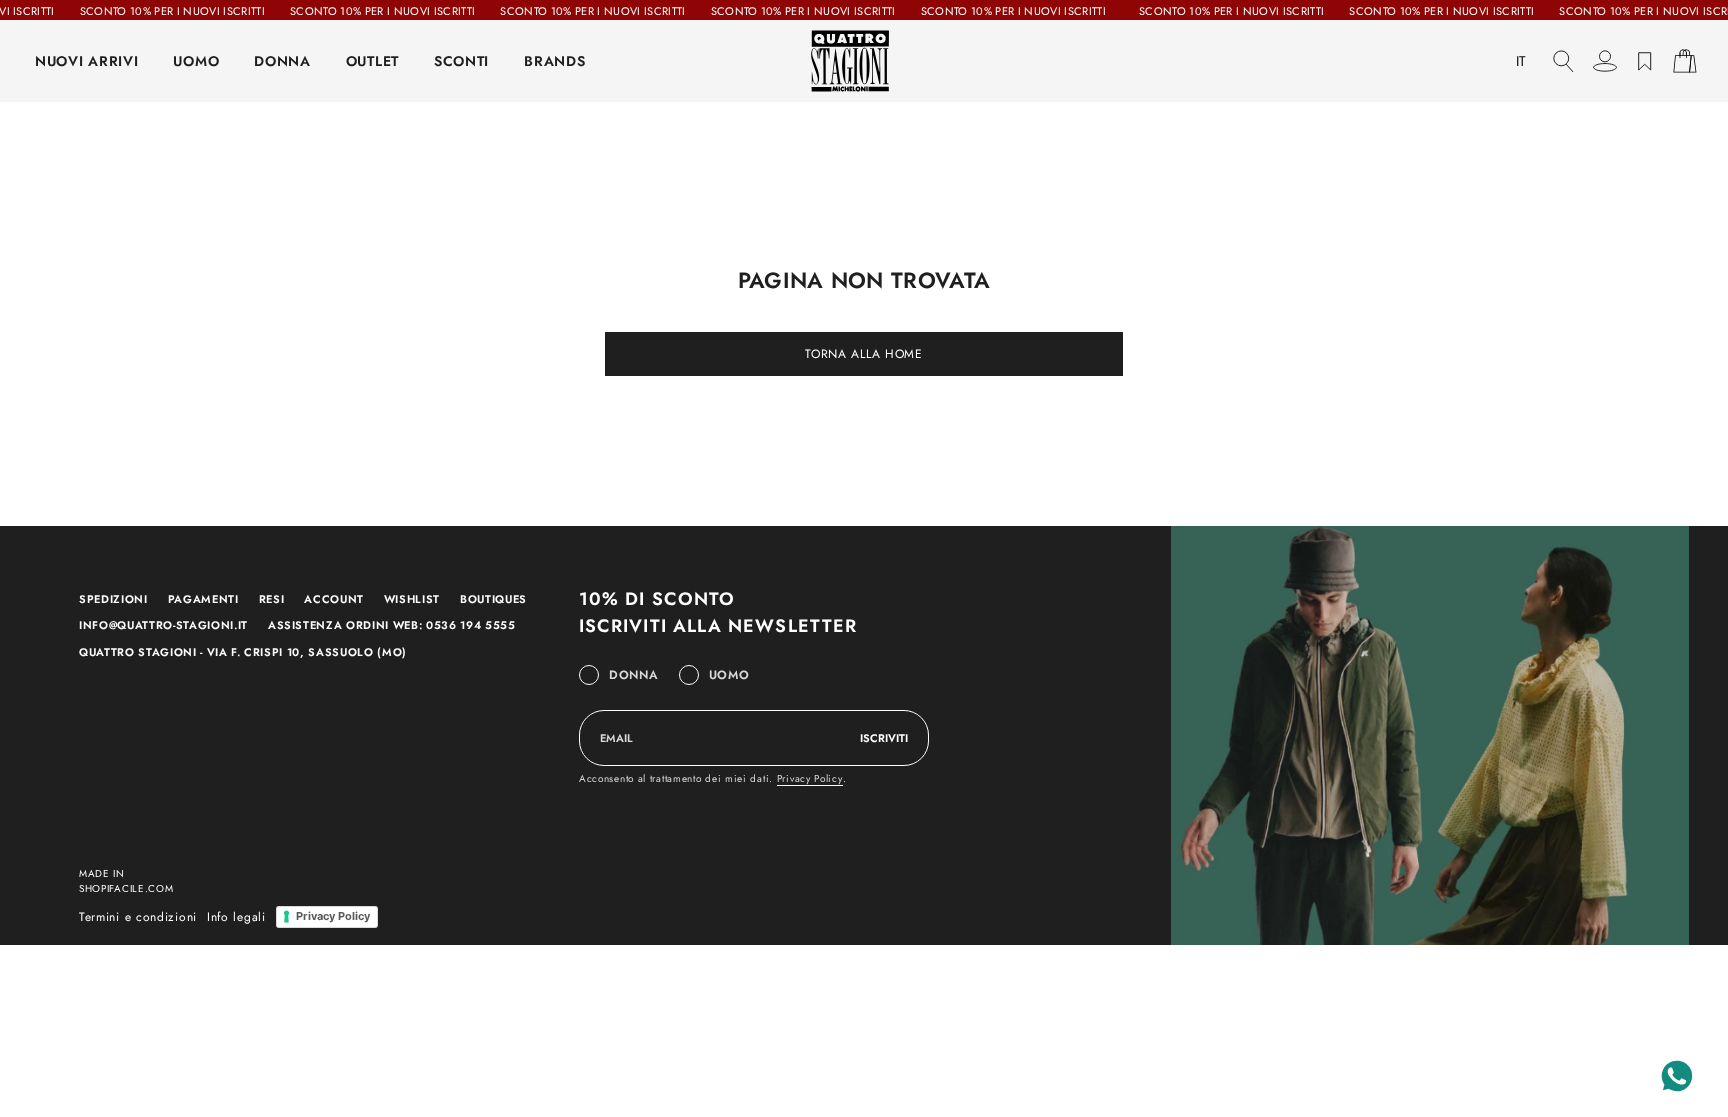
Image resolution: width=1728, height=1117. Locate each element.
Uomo (729, 675)
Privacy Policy (810, 778)
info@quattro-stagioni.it (163, 625)
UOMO (196, 61)
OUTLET (372, 61)
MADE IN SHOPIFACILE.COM (126, 881)
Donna (634, 675)
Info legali (236, 917)
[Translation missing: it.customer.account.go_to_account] (1605, 61)
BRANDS (554, 61)
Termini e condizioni (138, 917)
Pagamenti (203, 599)
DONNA (282, 61)
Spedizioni (113, 599)
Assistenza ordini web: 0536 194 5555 (392, 625)
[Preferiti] (1645, 61)
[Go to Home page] (864, 61)
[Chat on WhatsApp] (1677, 1076)
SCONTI (461, 61)
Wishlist (412, 599)
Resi (272, 599)
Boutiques (493, 599)
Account (334, 599)
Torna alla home (864, 354)
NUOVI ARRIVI (86, 61)
